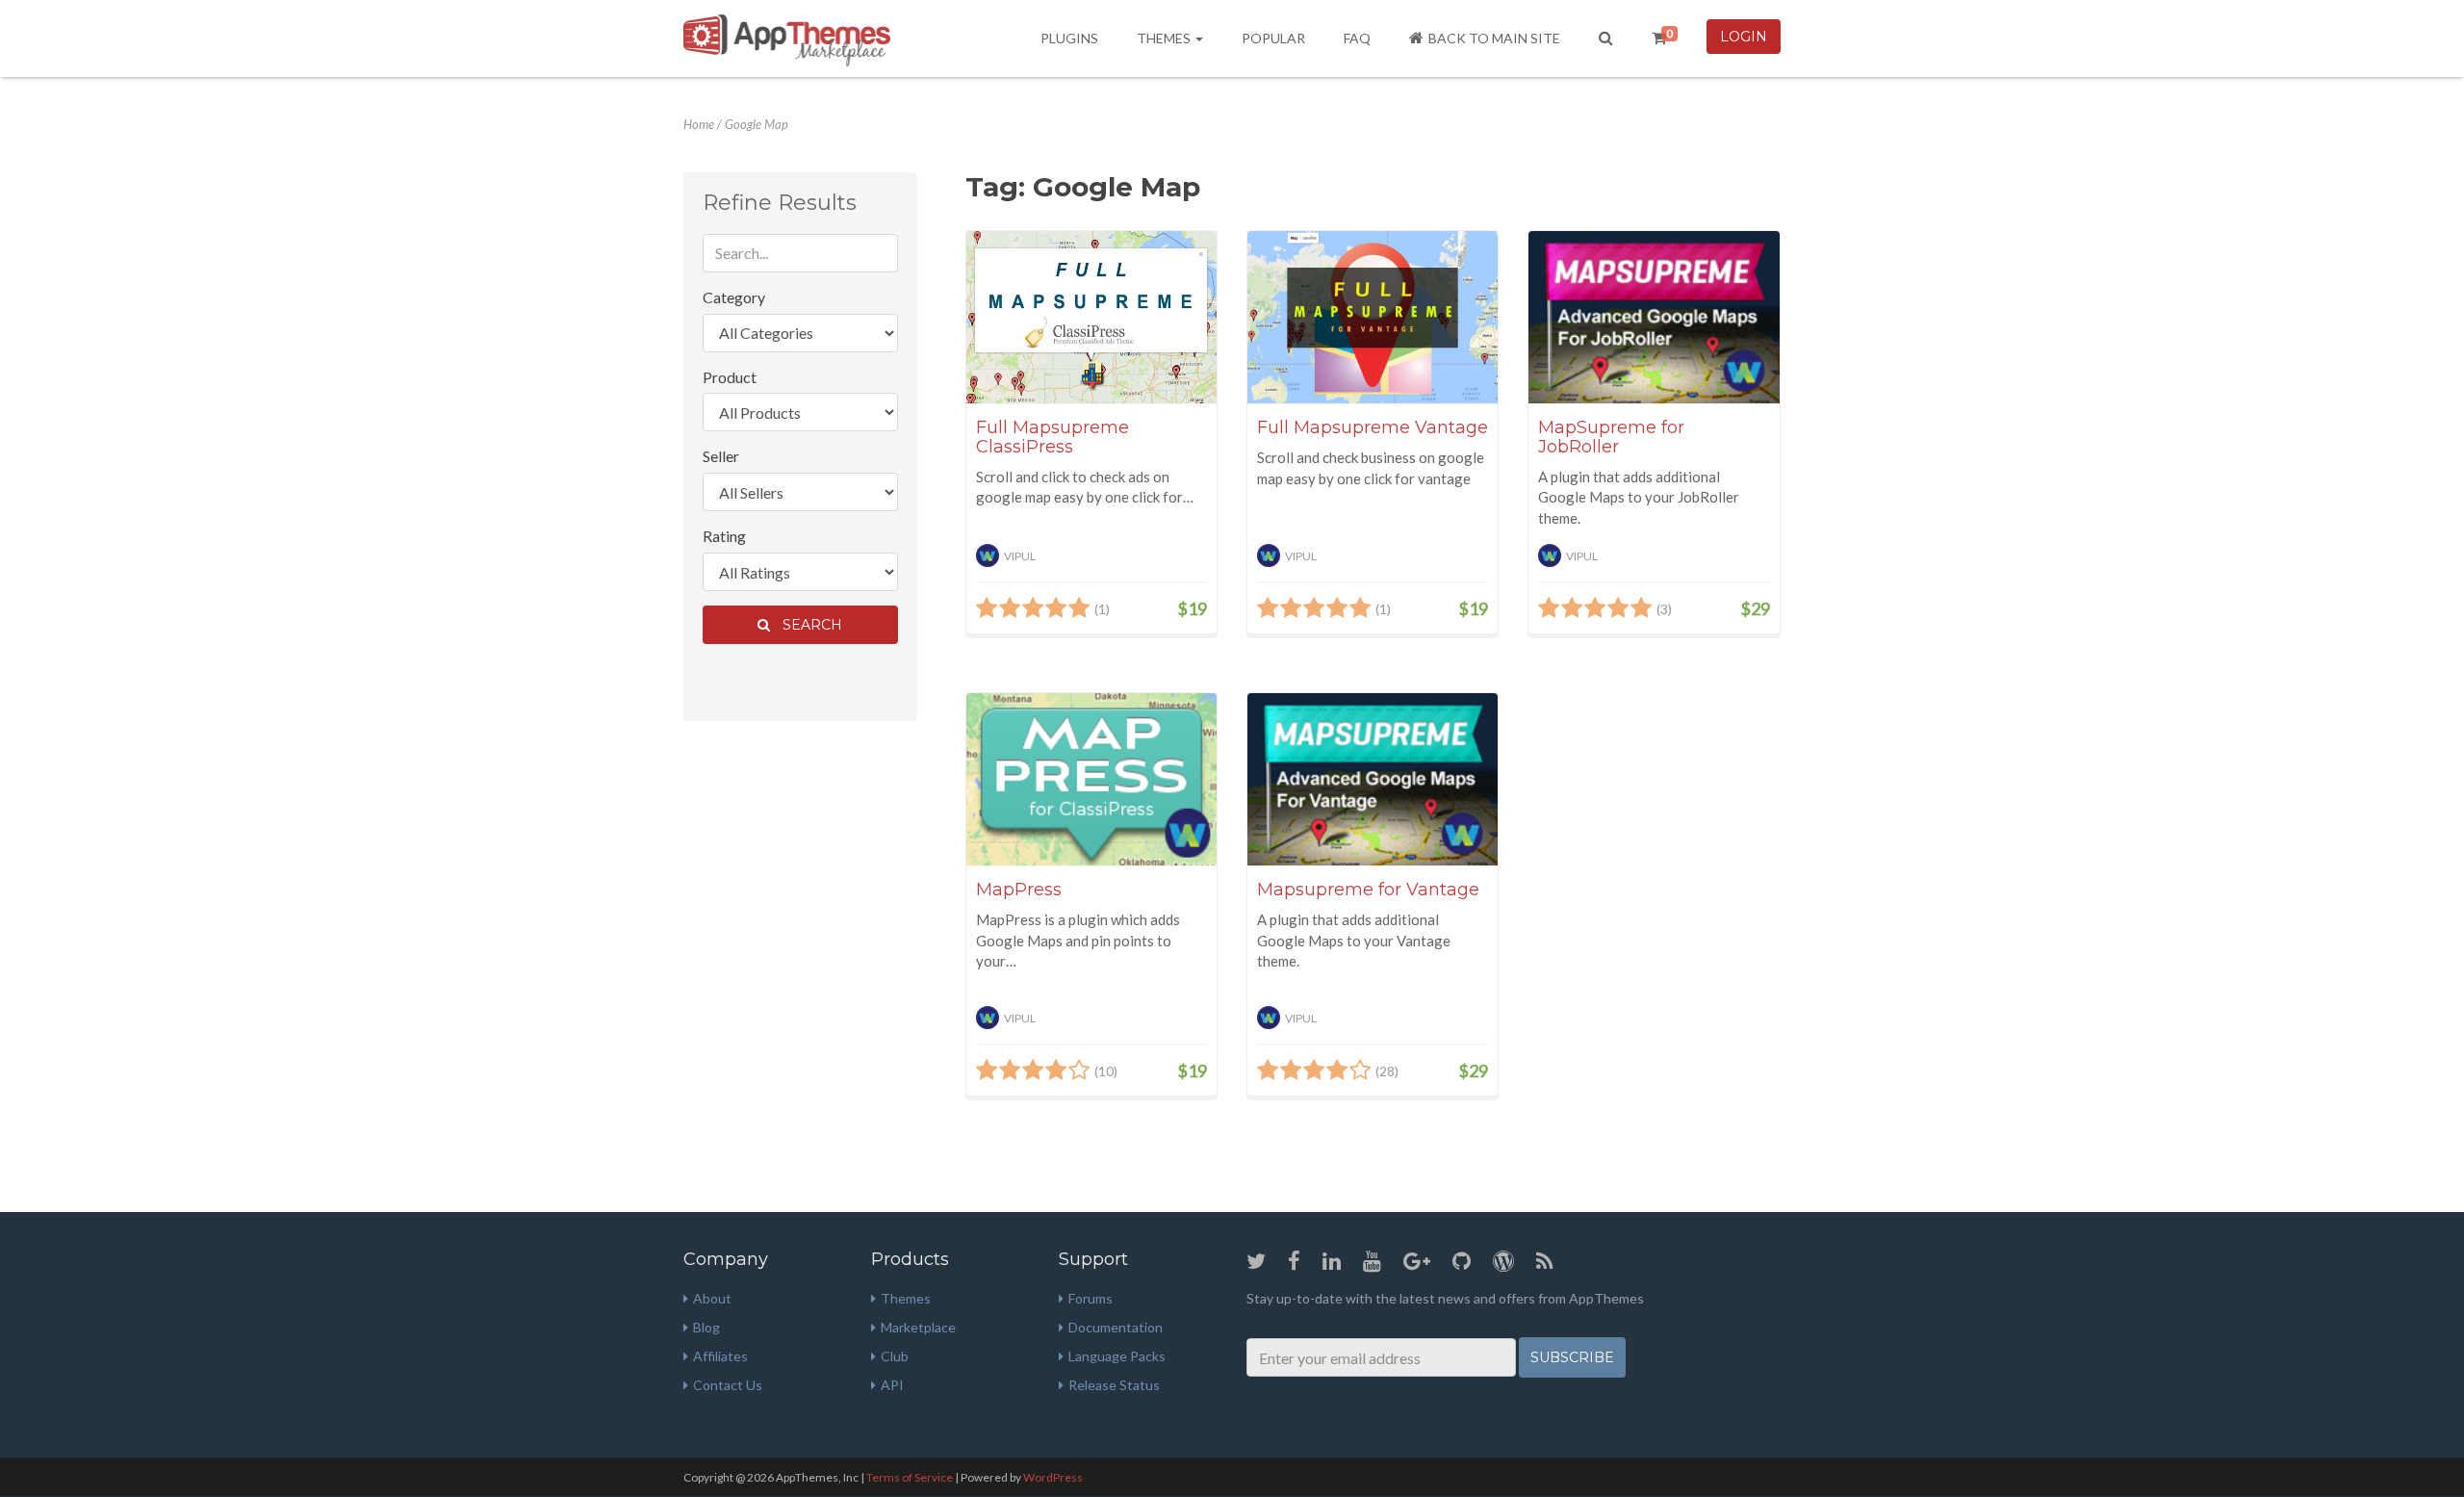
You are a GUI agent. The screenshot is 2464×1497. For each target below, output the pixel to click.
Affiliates (720, 1356)
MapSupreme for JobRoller (1611, 437)
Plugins (1069, 38)
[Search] (1606, 39)
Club (895, 1356)
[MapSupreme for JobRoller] (1654, 317)
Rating (724, 536)
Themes (1165, 38)
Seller (721, 456)
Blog (706, 1327)
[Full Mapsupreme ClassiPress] (1091, 317)
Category (734, 297)
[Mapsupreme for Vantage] (1373, 779)
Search (808, 625)
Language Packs (1117, 1356)
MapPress (1019, 890)
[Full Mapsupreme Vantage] (1373, 317)
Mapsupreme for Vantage (1368, 890)
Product (730, 377)
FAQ (1357, 38)
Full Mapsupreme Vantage (1373, 427)
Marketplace (918, 1327)
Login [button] (1744, 37)
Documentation (1116, 1327)
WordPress (1053, 1477)
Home (699, 124)
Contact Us (728, 1385)
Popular (1273, 38)
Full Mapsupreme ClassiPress (1052, 437)
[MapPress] (1091, 779)
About (712, 1298)
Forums (1091, 1298)
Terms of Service (910, 1477)
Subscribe (1572, 1357)
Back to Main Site (1494, 38)
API (892, 1385)
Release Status (1114, 1385)
